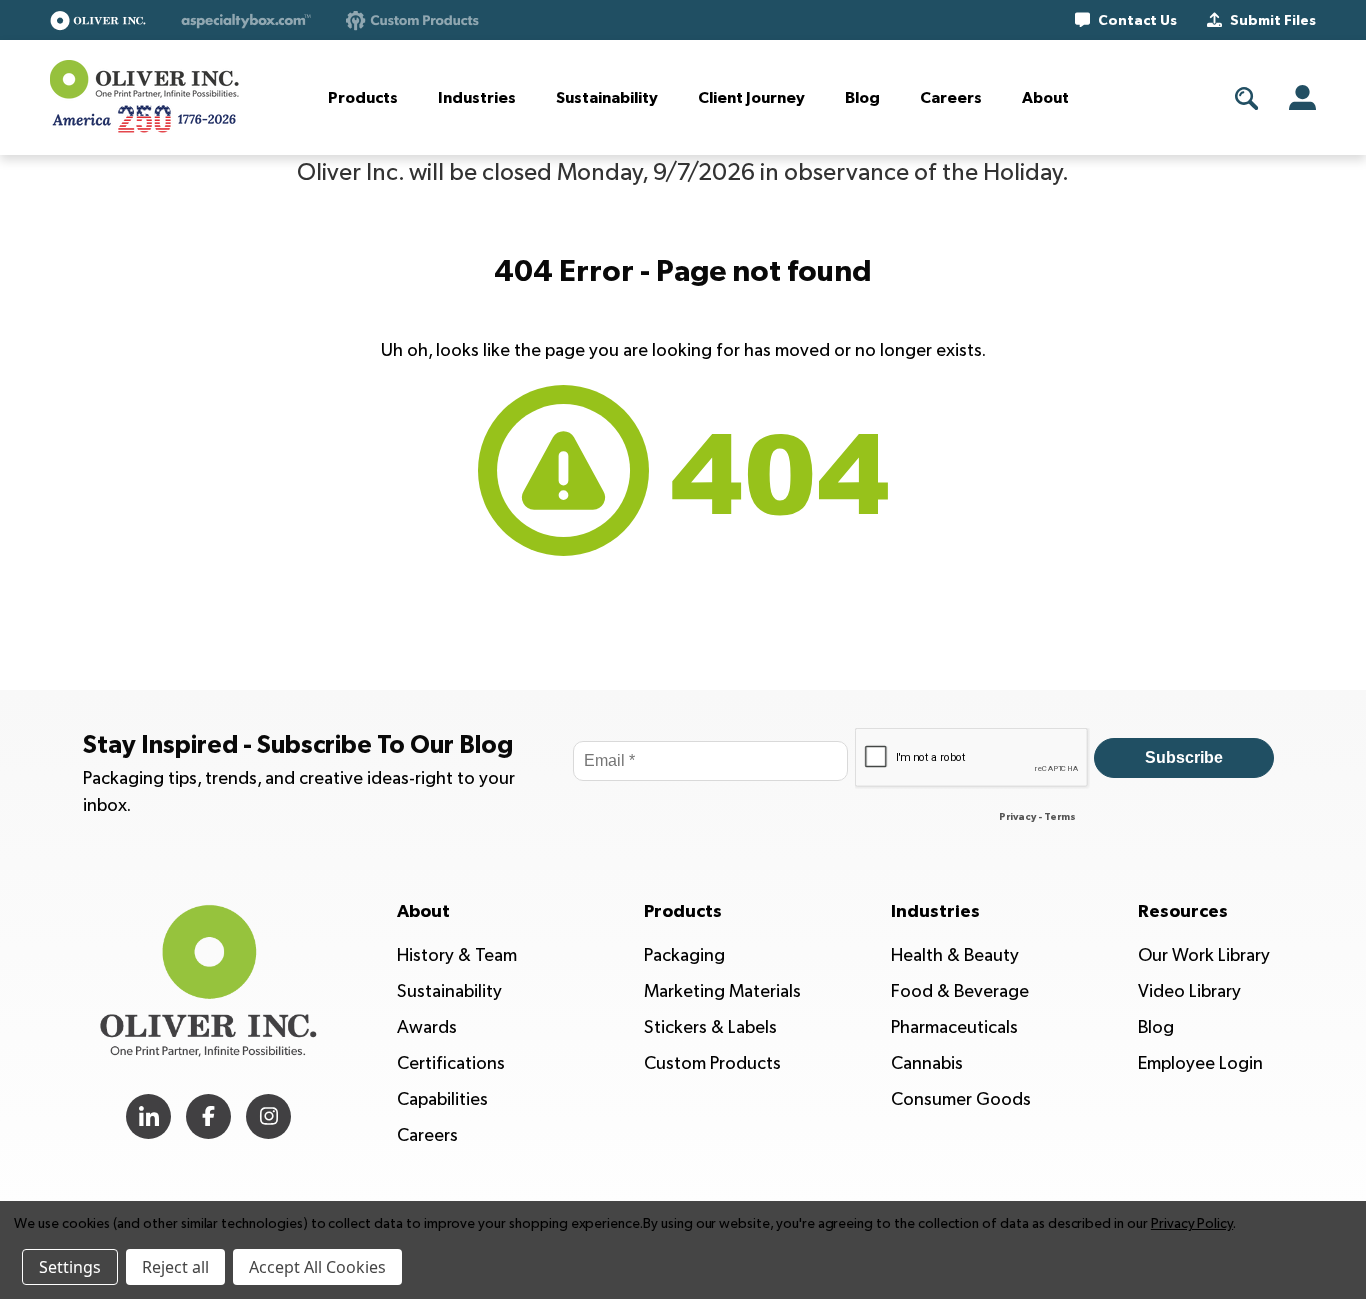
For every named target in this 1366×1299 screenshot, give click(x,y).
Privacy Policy (1192, 1223)
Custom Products (712, 1063)
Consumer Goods (961, 1099)
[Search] (1247, 98)
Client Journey (751, 98)
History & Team (457, 955)
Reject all (175, 1267)
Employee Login (1200, 1063)
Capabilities (442, 1099)
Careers (951, 98)
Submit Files (1273, 21)
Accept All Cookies (317, 1267)
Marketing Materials (722, 991)
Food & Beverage (960, 991)
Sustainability (607, 98)
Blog (862, 98)
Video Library (1189, 991)
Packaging (684, 955)
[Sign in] (1302, 97)
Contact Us (1137, 21)
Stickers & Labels (710, 1027)
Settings (70, 1267)
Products (363, 98)
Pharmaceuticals (954, 1027)
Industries (477, 98)
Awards (427, 1027)
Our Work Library (1204, 955)
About (1045, 98)
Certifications (451, 1063)
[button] (98, 20)
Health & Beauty (955, 955)
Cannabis (927, 1063)
